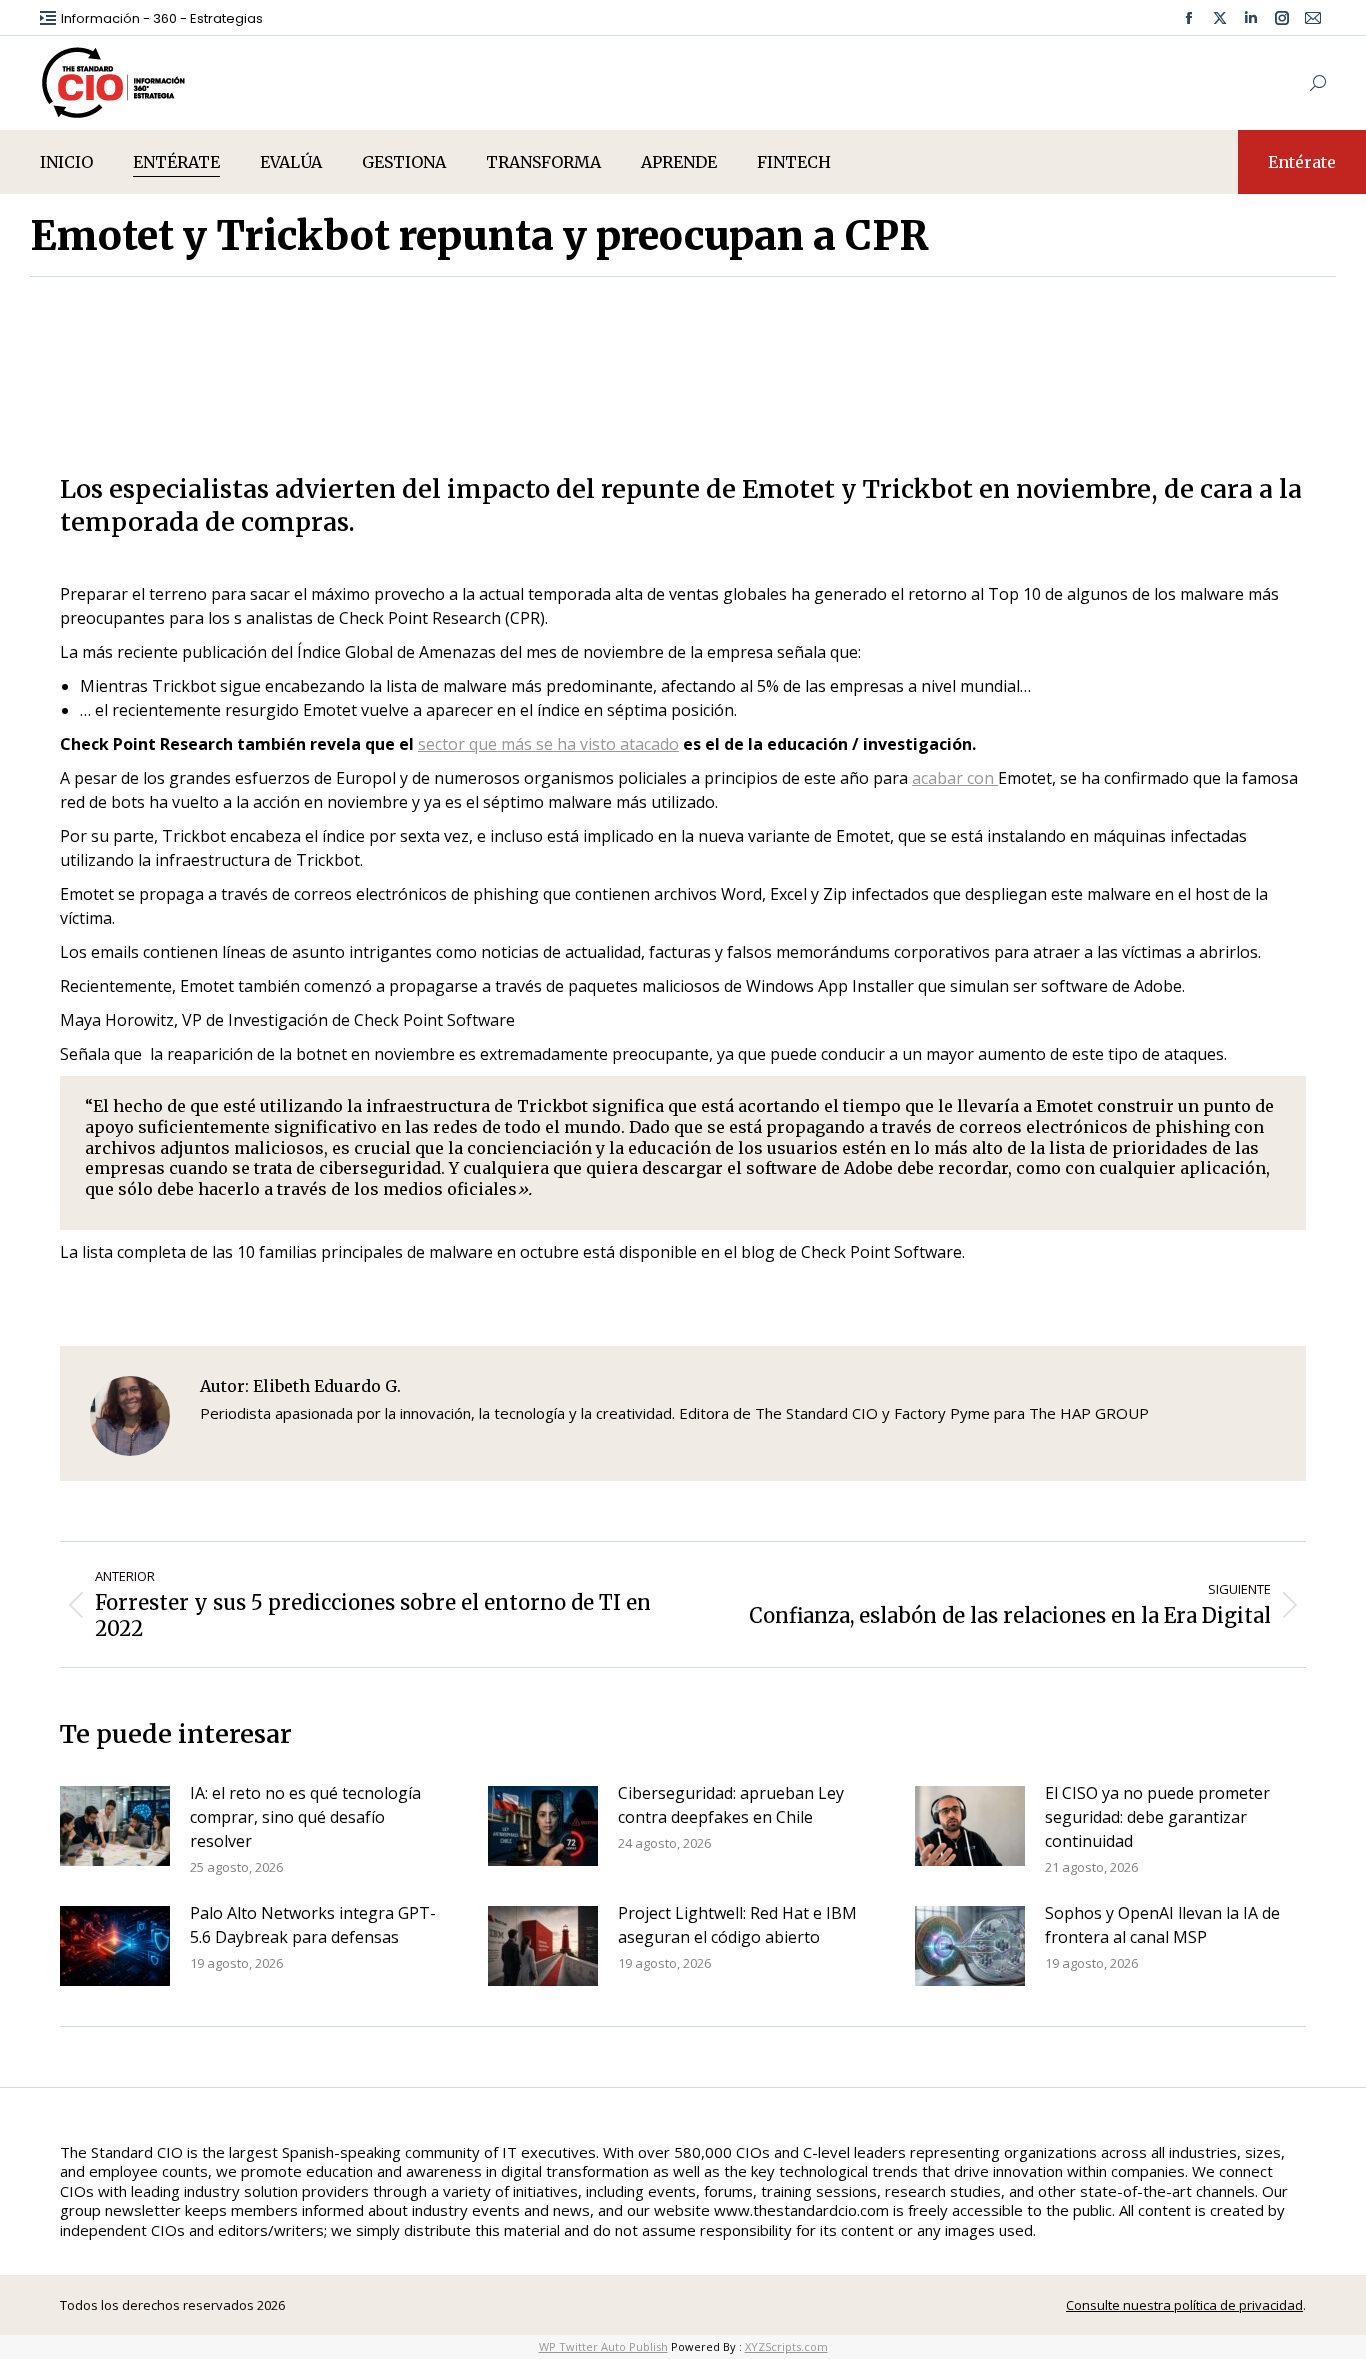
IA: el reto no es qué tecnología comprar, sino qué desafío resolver (305, 1817)
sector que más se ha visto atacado (548, 744)
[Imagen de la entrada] (115, 1826)
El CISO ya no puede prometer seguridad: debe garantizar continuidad (1157, 1817)
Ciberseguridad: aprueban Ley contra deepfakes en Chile (731, 1805)
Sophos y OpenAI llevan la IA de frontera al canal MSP (1162, 1925)
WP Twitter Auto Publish (603, 2346)
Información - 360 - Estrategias (162, 18)
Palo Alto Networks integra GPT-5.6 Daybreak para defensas (313, 1925)
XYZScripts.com (786, 2346)
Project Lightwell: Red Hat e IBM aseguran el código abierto (737, 1925)
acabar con (955, 778)
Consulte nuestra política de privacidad (1184, 2305)
